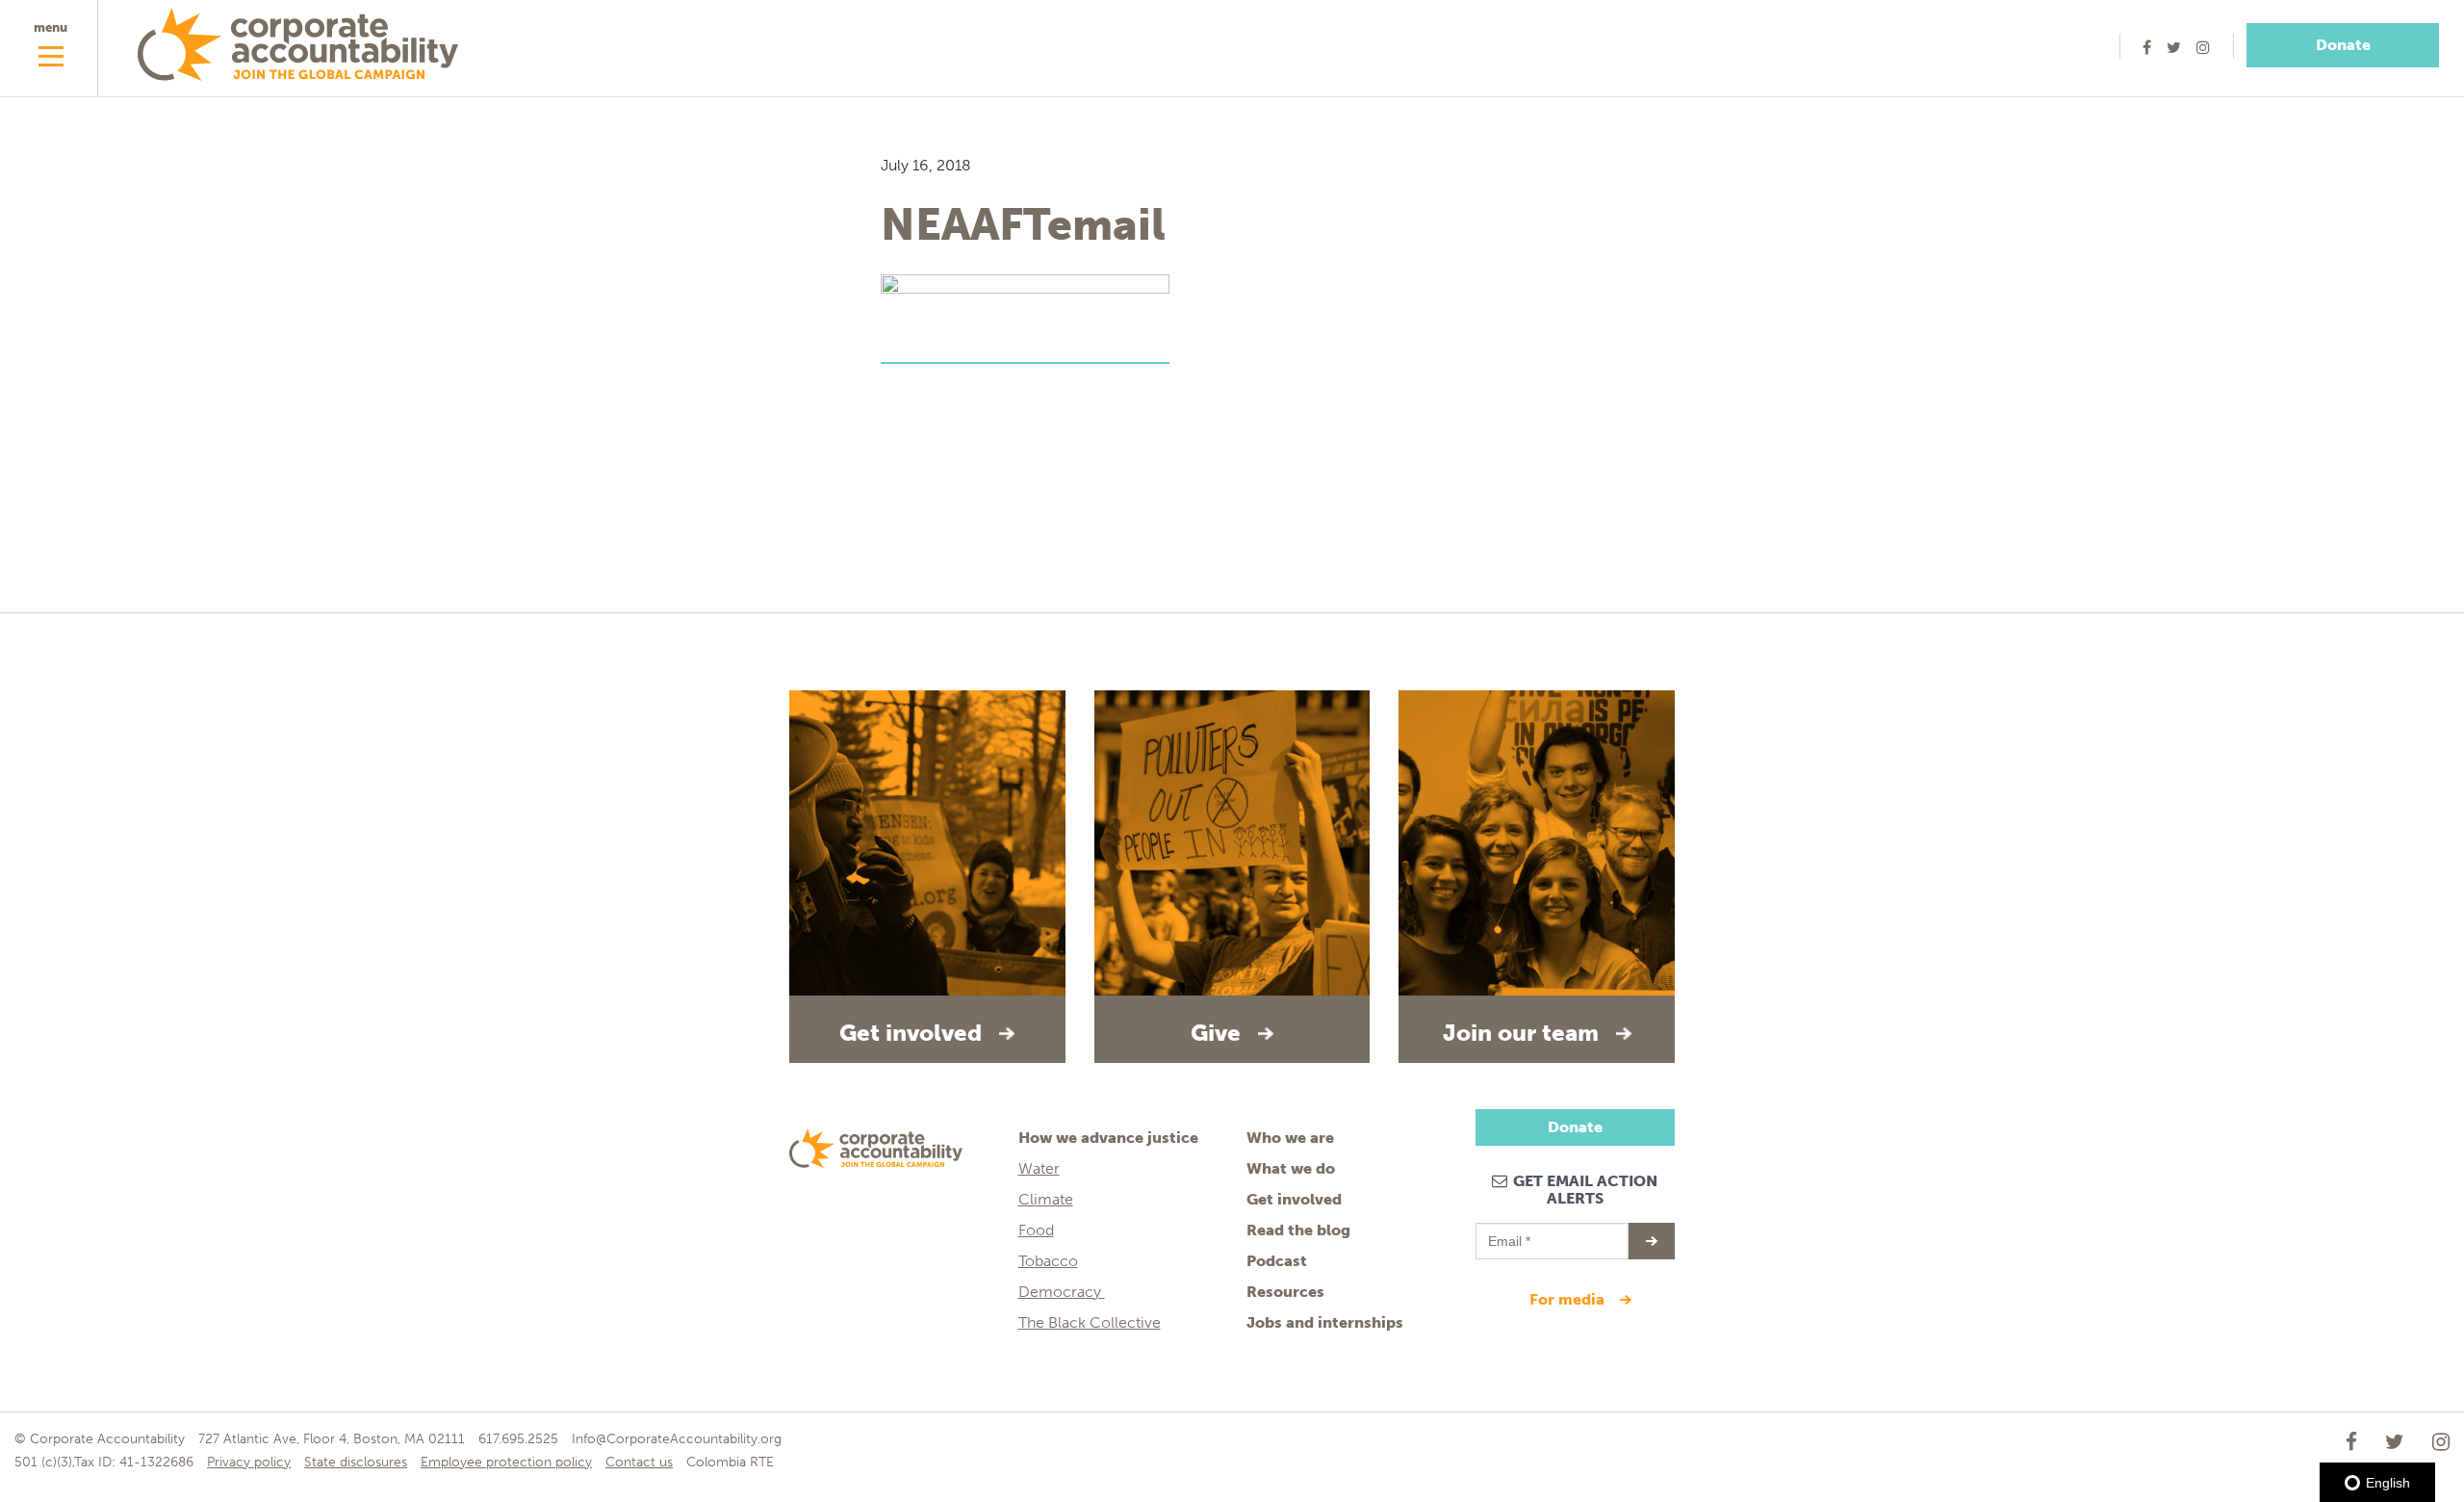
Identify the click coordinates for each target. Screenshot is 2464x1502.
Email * (1508, 1232)
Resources (1285, 1292)
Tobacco (1048, 1261)
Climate (1046, 1199)
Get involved (1294, 1199)
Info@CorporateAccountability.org (677, 1439)
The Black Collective (1090, 1322)
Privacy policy (249, 1462)
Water (1039, 1168)
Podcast (1277, 1261)
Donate (2343, 45)
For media (1569, 1299)
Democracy (1062, 1292)
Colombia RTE (730, 1462)
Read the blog (1298, 1230)
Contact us (639, 1462)
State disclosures (356, 1462)
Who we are (1290, 1138)
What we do (1291, 1168)
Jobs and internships (1325, 1322)
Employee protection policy (506, 1462)
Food (1036, 1230)
